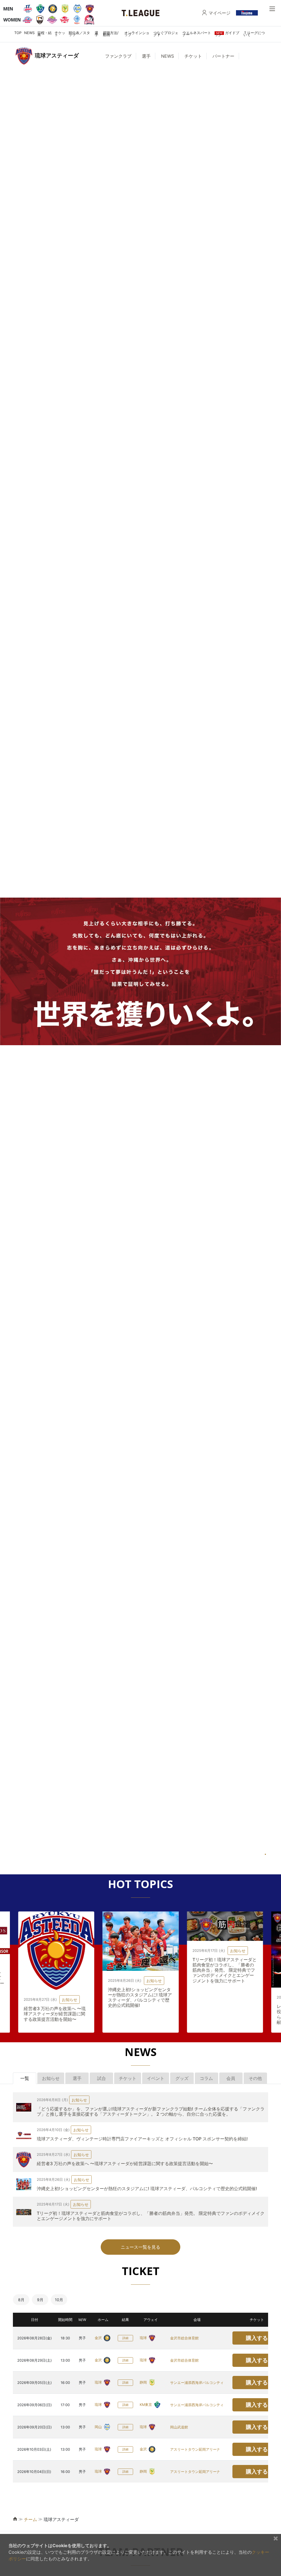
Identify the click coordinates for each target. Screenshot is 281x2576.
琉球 (144, 2338)
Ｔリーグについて (254, 34)
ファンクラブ (118, 56)
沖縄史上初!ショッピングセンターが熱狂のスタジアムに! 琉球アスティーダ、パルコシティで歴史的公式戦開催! (56, 1997)
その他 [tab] (255, 2078)
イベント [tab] (156, 2078)
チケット (60, 34)
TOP (18, 33)
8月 (21, 2300)
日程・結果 (44, 34)
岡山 (99, 2427)
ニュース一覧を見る (140, 2247)
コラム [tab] (206, 2078)
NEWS (29, 33)
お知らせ (70, 1981)
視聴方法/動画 (111, 34)
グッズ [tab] (182, 2078)
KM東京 (146, 2405)
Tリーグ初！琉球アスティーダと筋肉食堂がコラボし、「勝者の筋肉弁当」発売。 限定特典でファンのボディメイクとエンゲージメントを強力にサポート (140, 1970)
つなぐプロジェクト (166, 34)
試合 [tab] (102, 2078)
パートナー (223, 56)
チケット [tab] (128, 2078)
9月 (40, 2300)
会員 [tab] (231, 2078)
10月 (59, 2300)
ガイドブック (227, 34)
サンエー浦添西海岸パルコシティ (197, 2383)
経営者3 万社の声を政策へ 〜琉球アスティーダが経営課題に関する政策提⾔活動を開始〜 (125, 2163)
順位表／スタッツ (79, 34)
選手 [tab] (77, 2078)
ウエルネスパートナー (197, 34)
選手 (96, 34)
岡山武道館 (179, 2427)
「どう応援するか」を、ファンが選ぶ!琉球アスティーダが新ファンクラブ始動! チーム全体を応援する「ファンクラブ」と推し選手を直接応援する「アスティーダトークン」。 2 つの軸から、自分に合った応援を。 (151, 2111)
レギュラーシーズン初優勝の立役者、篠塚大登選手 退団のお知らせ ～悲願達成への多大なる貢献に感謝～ (224, 2014)
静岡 (144, 2382)
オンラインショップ (137, 34)
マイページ (220, 13)
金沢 (99, 2338)
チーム (30, 2519)
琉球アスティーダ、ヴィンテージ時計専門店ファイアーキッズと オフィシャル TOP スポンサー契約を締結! (142, 2139)
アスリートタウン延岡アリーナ (195, 2449)
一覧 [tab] (25, 2078)
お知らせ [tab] (51, 2078)
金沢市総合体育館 (184, 2338)
